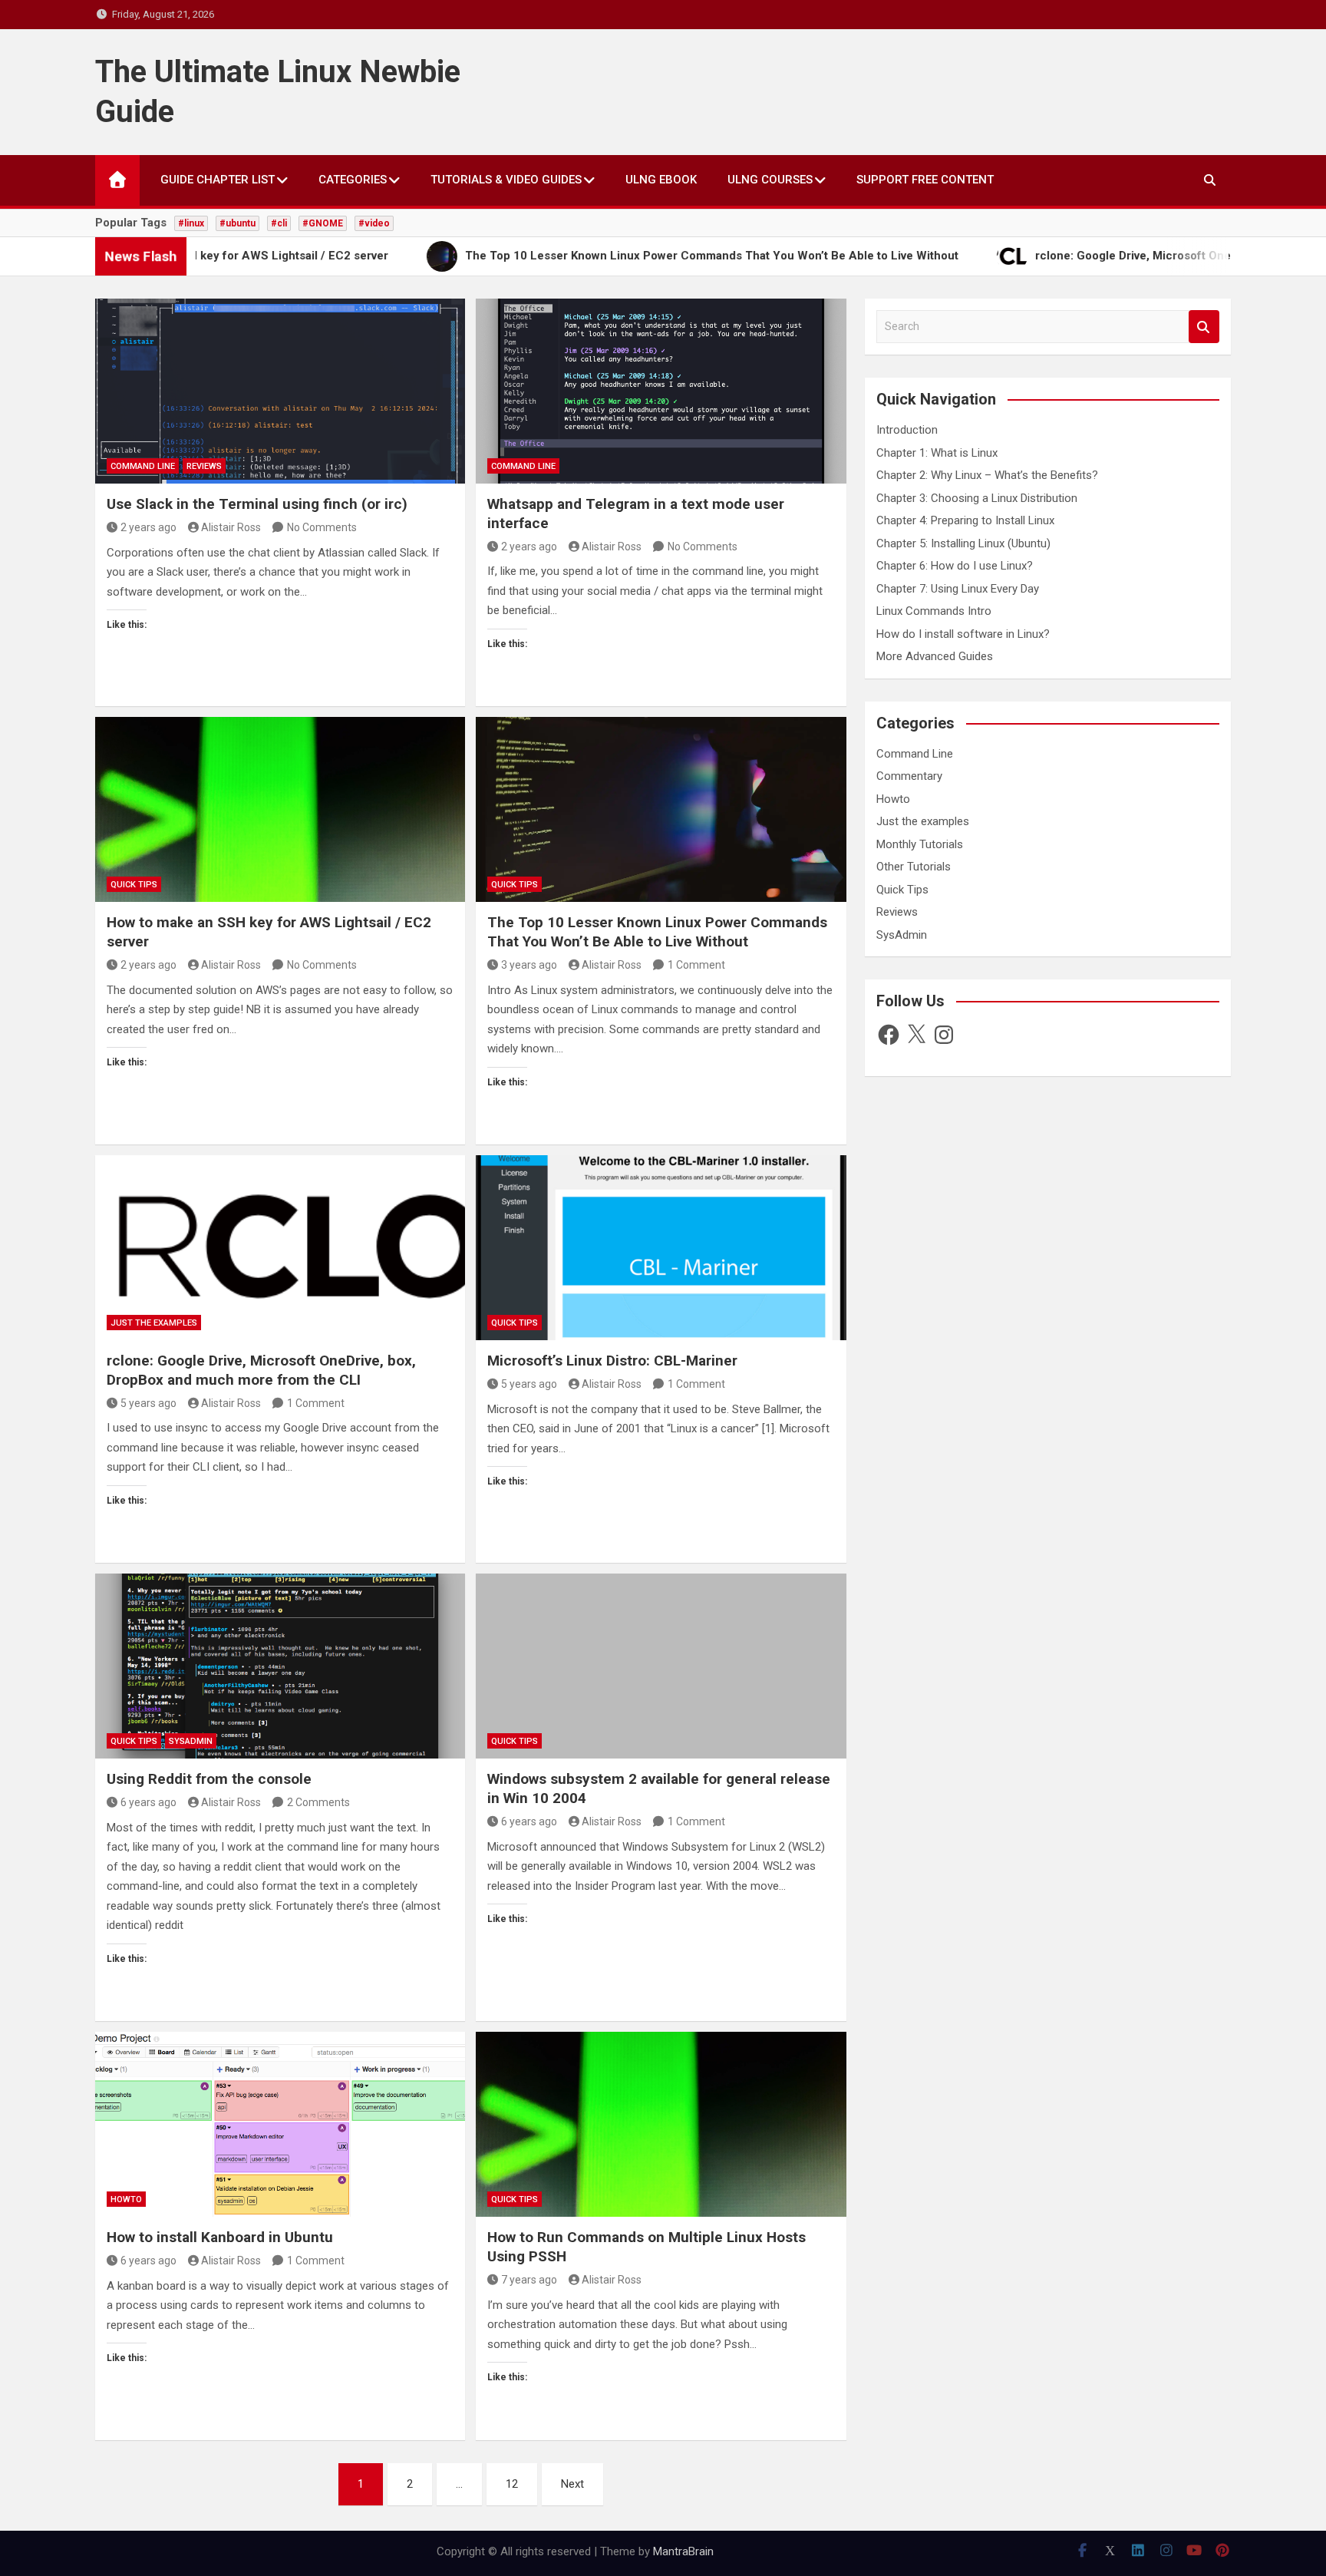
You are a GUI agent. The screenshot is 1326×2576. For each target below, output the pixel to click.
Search (1204, 327)
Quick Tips (134, 885)
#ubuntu (237, 223)
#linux (191, 223)
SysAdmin (191, 1741)
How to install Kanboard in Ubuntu (220, 2237)
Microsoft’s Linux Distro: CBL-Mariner (612, 1361)
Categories (353, 180)
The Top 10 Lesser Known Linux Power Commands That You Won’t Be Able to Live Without (657, 932)
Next (572, 2484)
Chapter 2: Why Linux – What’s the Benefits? (987, 475)
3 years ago (529, 965)
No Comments (322, 527)
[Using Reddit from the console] (280, 1666)
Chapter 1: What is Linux (937, 453)
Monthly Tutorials (920, 844)
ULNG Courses (770, 180)
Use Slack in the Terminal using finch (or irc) (257, 504)
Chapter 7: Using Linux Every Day (958, 589)
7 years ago (529, 2280)
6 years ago (148, 1802)
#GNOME (323, 223)
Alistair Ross (231, 527)
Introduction (907, 430)
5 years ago (148, 1403)
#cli (279, 223)
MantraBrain (683, 2551)
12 (512, 2484)
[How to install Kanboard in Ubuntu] (280, 2124)
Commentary (909, 776)
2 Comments (318, 1802)
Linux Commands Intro (934, 611)
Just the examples (154, 1323)
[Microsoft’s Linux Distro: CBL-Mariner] (661, 1248)
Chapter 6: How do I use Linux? (955, 566)
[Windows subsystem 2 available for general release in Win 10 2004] (661, 1666)
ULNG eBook (661, 180)
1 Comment (696, 965)
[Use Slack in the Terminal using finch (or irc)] (280, 391)
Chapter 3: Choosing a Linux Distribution (977, 498)
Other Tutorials (914, 867)
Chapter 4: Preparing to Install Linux (965, 520)
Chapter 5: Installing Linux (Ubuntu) (963, 543)
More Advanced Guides (935, 656)
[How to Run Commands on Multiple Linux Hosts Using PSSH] (661, 2124)
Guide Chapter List (218, 180)
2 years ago (148, 527)
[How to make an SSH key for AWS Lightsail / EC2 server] (280, 809)
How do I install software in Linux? (963, 634)
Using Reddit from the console (209, 1779)
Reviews (204, 466)
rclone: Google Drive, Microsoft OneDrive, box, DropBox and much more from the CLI (261, 1370)
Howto (126, 2200)
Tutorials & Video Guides (506, 180)
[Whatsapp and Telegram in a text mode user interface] (661, 391)
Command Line (143, 466)
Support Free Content (925, 180)
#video (374, 223)
